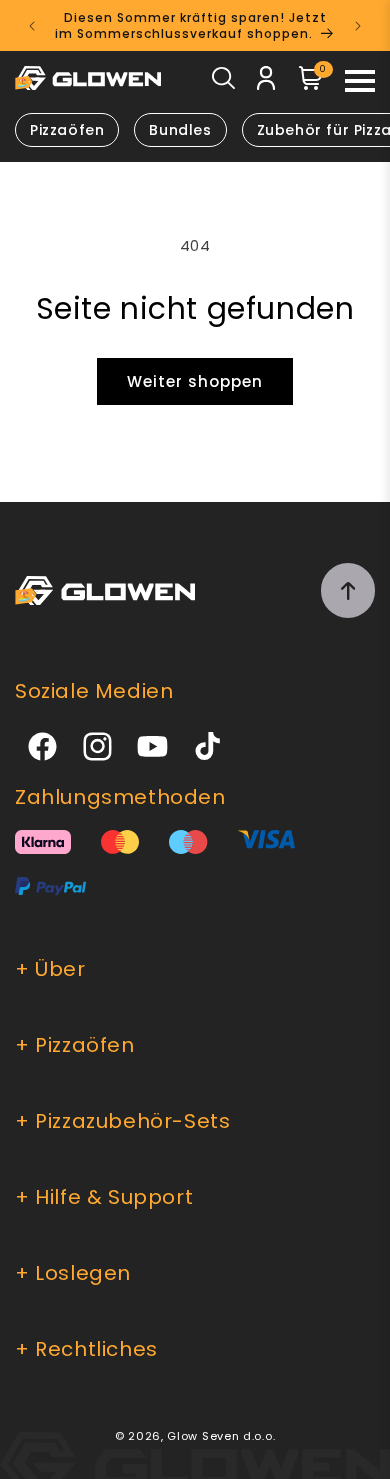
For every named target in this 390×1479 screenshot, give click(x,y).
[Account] (266, 82)
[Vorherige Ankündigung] (32, 26)
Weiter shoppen (195, 381)
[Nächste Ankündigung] (358, 26)
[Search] (223, 82)
